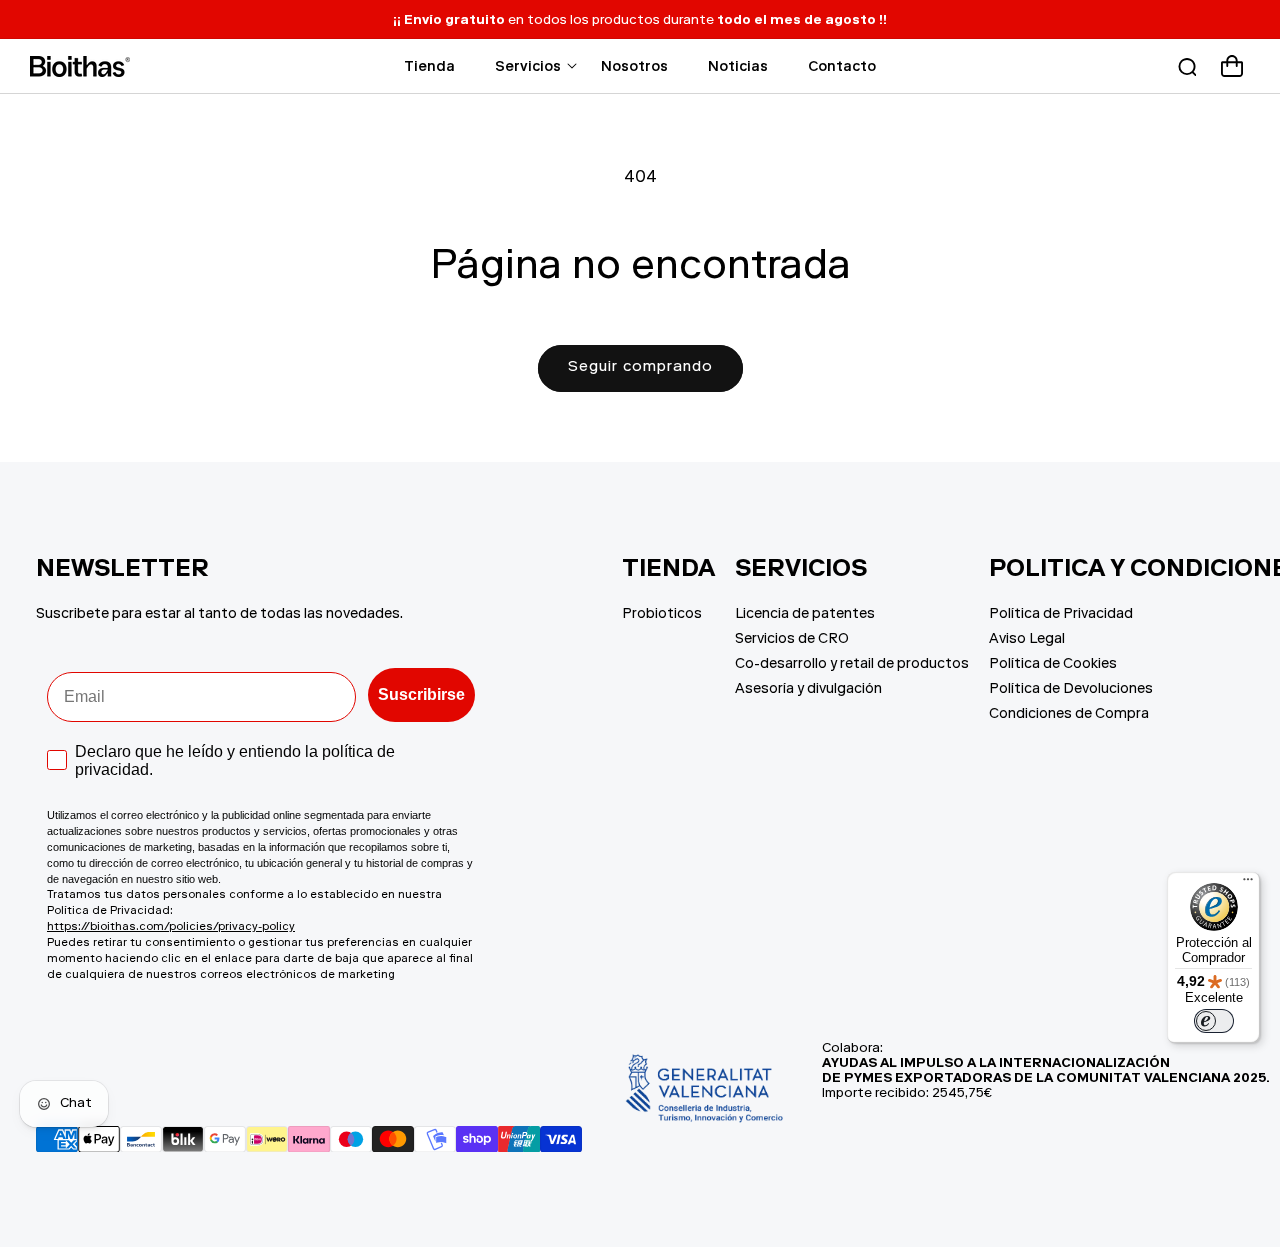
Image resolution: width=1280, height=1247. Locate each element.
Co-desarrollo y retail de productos (852, 665)
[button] (528, 66)
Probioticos (662, 615)
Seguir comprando (640, 367)
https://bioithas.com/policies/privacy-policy (171, 927)
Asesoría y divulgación (808, 690)
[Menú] (1248, 884)
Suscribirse (421, 694)
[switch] (1214, 1021)
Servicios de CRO (792, 640)
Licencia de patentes (805, 615)
